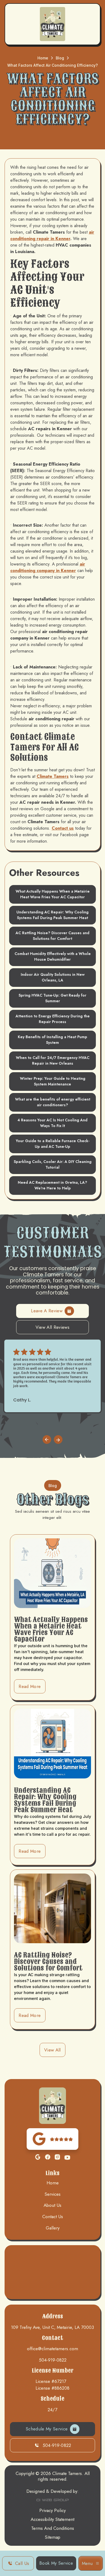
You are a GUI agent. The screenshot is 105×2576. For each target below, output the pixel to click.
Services (52, 2194)
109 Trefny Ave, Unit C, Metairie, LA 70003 (52, 2327)
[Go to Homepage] (52, 24)
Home (43, 58)
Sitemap (52, 2537)
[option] (52, 1376)
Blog (60, 58)
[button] (91, 2563)
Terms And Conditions (53, 2528)
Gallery (53, 2228)
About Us (52, 2205)
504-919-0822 (53, 2360)
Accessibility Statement (52, 2519)
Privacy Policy (52, 2511)
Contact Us (53, 2217)
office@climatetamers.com (52, 2349)
